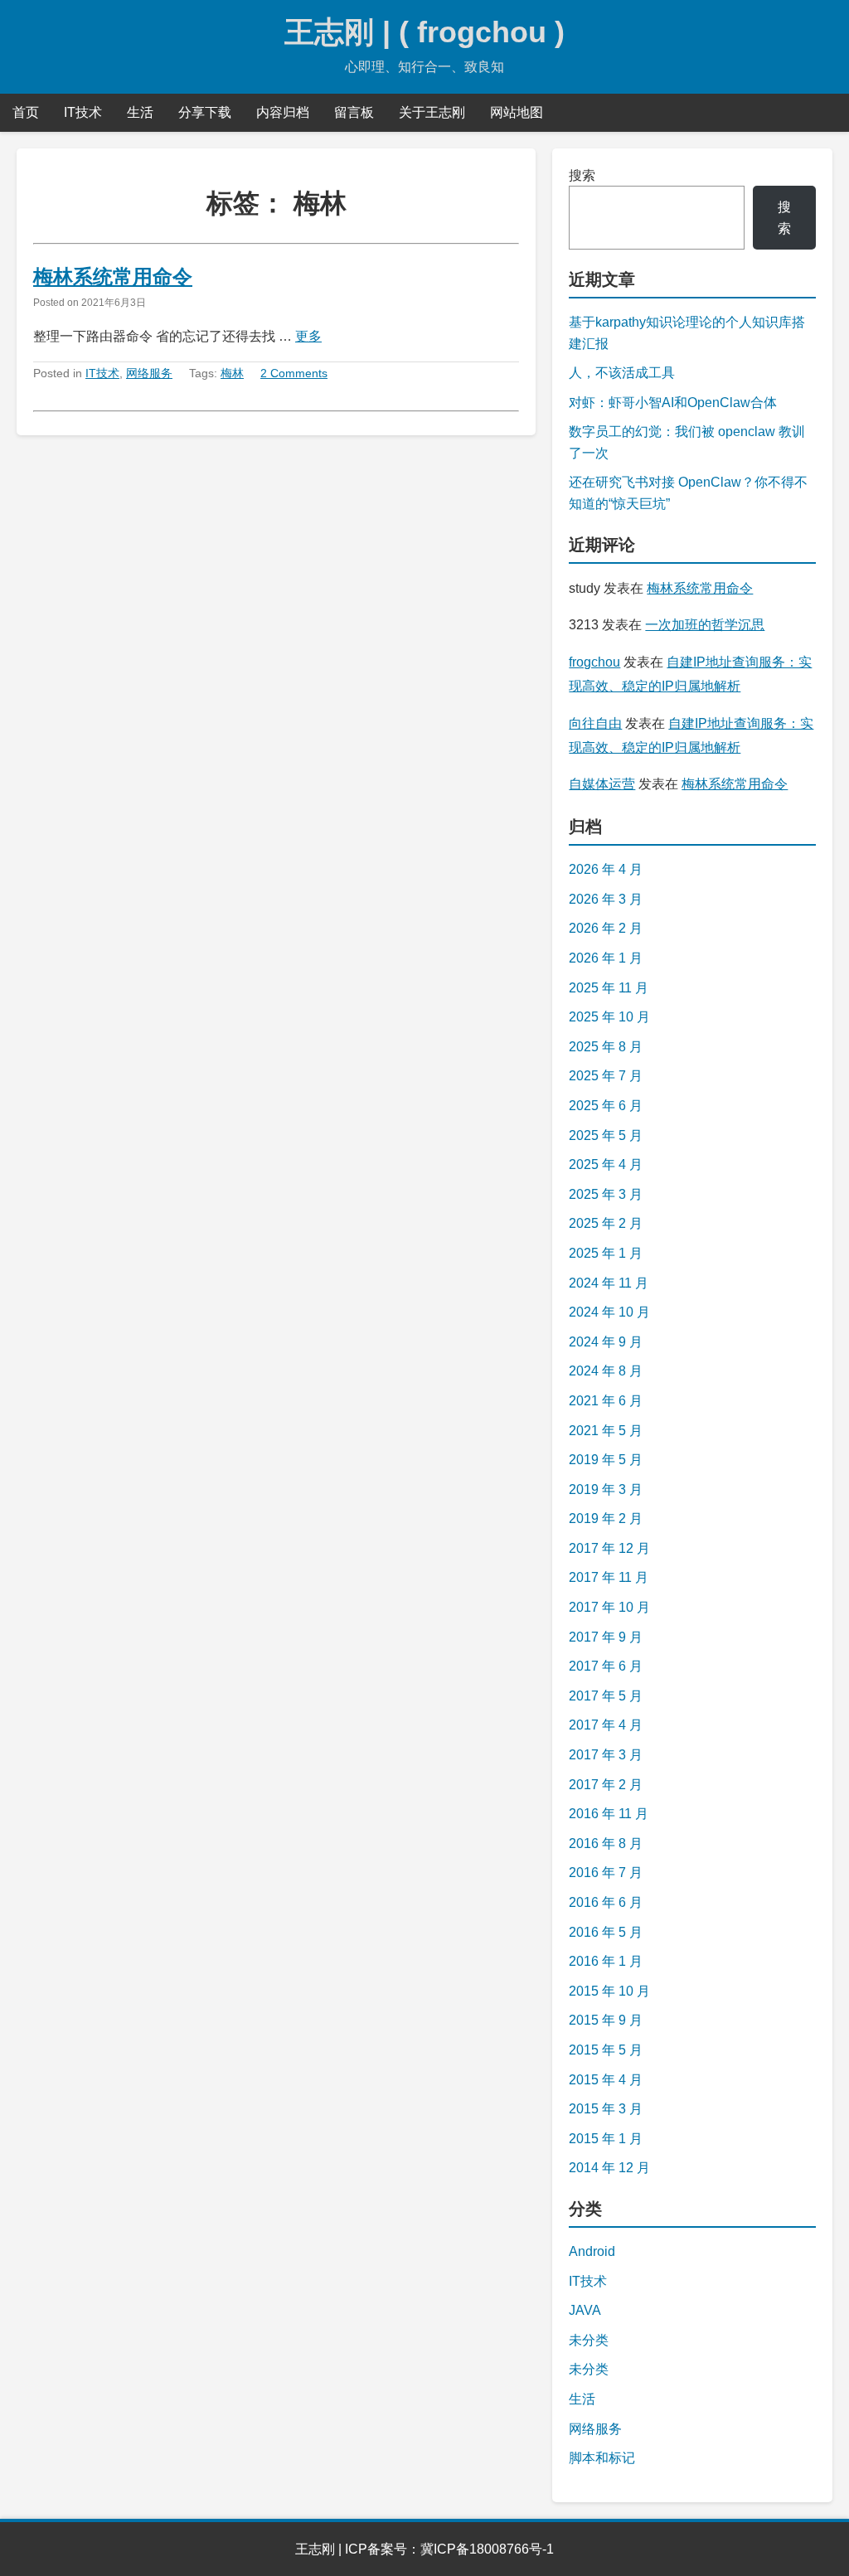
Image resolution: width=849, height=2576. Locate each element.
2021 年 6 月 (606, 1401)
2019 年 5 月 (606, 1460)
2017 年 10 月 (609, 1607)
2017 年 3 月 (606, 1755)
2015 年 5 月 (606, 2050)
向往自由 (595, 723)
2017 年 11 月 (609, 1577)
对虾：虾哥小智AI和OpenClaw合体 (673, 403)
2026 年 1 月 (606, 958)
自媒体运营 (602, 784)
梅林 (232, 373)
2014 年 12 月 (609, 2168)
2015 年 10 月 (609, 1991)
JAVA (585, 2310)
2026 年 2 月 (606, 928)
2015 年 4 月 (606, 2080)
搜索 (582, 175)
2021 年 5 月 (606, 1431)
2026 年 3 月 (606, 899)
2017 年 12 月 (609, 1548)
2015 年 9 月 (606, 2020)
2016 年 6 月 (606, 1902)
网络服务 (149, 373)
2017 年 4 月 (606, 1725)
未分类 (589, 2340)
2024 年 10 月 (609, 1312)
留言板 (354, 112)
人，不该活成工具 (622, 373)
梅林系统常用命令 (113, 277)
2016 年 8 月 (606, 1843)
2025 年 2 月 (606, 1223)
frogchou (594, 662)
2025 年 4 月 (606, 1164)
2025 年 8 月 (606, 1047)
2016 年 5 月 (606, 1932)
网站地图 (517, 112)
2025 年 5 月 (606, 1135)
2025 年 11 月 (609, 988)
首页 (26, 112)
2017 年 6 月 (606, 1666)
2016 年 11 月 (609, 1814)
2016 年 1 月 (606, 1961)
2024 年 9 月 (606, 1342)
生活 (140, 112)
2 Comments (294, 373)
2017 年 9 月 (606, 1637)
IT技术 (83, 112)
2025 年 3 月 (606, 1194)
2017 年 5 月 (606, 1696)
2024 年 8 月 (606, 1371)
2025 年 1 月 (606, 1253)
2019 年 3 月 (606, 1489)
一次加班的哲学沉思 (705, 625)
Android (592, 2251)
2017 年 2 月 (606, 1785)
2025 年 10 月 (609, 1017)
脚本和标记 (602, 2458)
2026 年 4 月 (606, 869)
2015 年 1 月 (606, 2139)
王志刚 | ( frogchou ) (424, 32)
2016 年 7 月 (606, 1873)
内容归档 (283, 112)
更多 (308, 336)
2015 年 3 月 (606, 2109)
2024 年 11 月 (609, 1283)
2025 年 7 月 (606, 1076)
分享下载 (205, 112)
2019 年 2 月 (606, 1518)
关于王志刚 (432, 112)
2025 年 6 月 (606, 1106)
